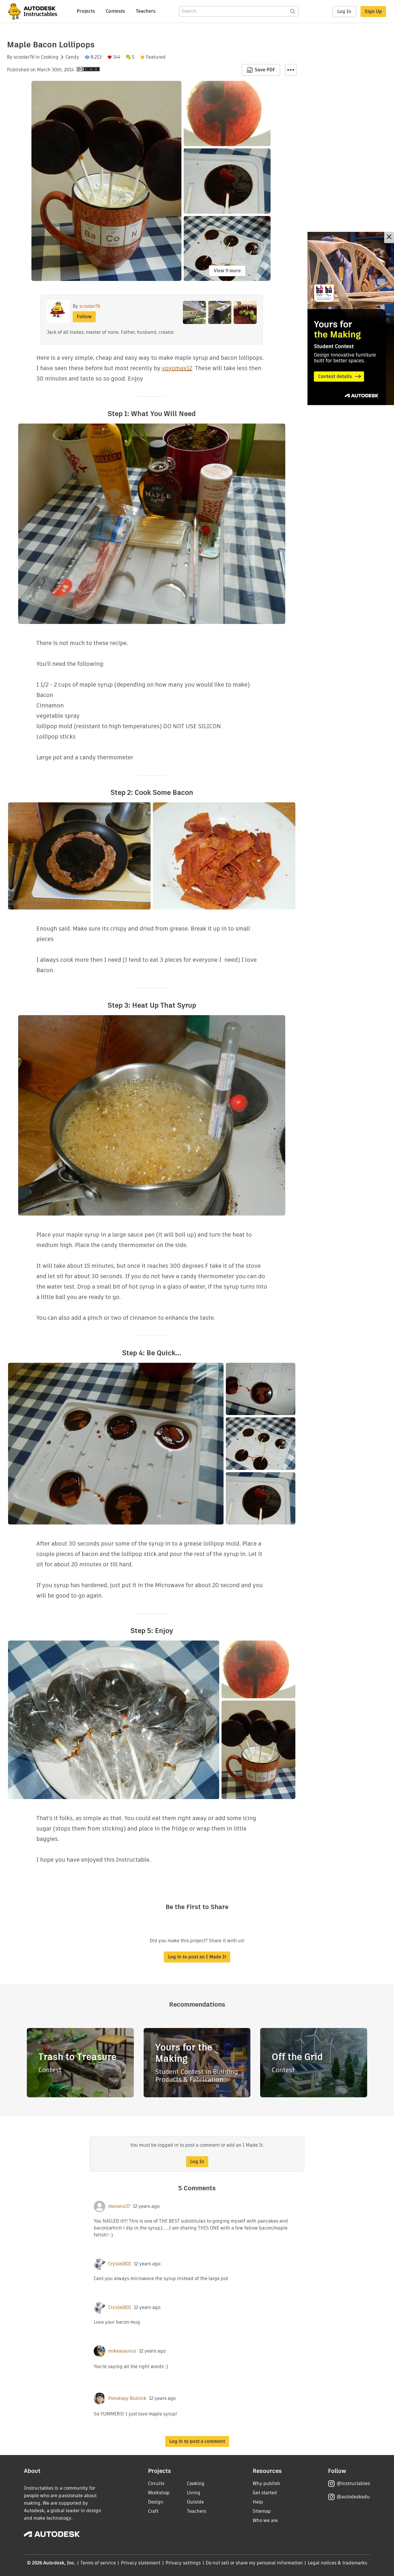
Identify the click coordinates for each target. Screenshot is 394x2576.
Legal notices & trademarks (337, 2563)
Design (156, 2502)
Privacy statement (141, 2563)
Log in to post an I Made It (197, 1957)
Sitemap (262, 2511)
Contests (115, 11)
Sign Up (373, 11)
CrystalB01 (120, 2264)
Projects (86, 11)
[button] (291, 70)
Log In (344, 11)
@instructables (353, 2483)
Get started (265, 2493)
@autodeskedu (353, 2497)
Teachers (146, 11)
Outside (195, 2502)
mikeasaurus (122, 2351)
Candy (72, 57)
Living (194, 2493)
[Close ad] (389, 237)
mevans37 (119, 2206)
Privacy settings (183, 2563)
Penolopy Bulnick (127, 2398)
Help (258, 2502)
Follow (84, 317)
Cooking (50, 57)
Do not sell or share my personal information (254, 2563)
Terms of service (98, 2563)
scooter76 (24, 57)
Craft (153, 2511)
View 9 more (227, 271)
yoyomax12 (177, 368)
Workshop (159, 2493)
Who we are (265, 2520)
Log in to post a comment (197, 2441)
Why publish (266, 2483)
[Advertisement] (351, 318)
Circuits (156, 2483)
